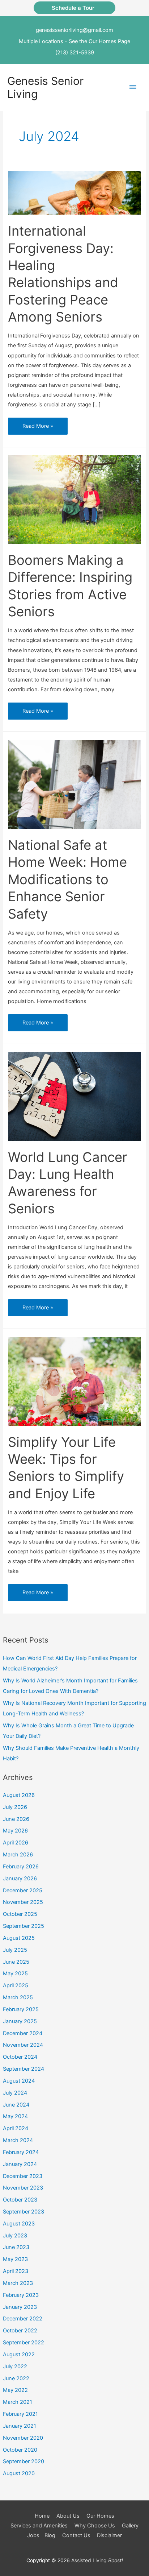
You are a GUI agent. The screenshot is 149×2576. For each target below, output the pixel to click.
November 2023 (23, 2188)
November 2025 (23, 1902)
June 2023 (16, 2247)
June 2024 (16, 2105)
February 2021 (20, 2414)
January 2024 (20, 2164)
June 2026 (16, 1819)
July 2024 (15, 2093)
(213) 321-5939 (75, 53)
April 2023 (16, 2271)
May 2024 (15, 2116)
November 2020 (23, 2438)
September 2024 (24, 2069)
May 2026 (15, 1831)
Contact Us (76, 2535)
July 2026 (15, 1807)
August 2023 (19, 2224)
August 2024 (19, 2081)
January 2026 (20, 1879)
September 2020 (24, 2461)
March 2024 (18, 2140)
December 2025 (23, 1890)
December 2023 (23, 2176)
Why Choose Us (95, 2526)
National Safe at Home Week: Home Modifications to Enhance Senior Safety (67, 879)
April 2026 (16, 1843)
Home (42, 2516)
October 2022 (20, 2331)
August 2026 (19, 1795)
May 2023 (15, 2259)
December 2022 (23, 2319)
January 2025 (20, 2021)
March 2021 (18, 2402)
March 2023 (18, 2283)
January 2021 (20, 2426)
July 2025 (15, 1950)
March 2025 (18, 1997)
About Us (68, 2516)
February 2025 (21, 2009)
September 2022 (24, 2343)
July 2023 (15, 2236)
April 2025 (16, 1985)
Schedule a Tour (74, 8)
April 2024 (16, 2128)
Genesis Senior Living (45, 87)
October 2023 (20, 2200)
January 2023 (20, 2307)
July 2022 (15, 2366)
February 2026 (21, 1867)
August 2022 (19, 2355)
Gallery (130, 2526)
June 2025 (16, 1962)
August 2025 (19, 1938)
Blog (50, 2535)
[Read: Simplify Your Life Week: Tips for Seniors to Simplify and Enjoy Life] (74, 1381)
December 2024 (23, 2033)
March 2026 (18, 1855)
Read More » (39, 428)
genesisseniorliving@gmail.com (74, 30)
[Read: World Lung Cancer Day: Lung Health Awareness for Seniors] (74, 1096)
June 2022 (16, 2378)
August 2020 (19, 2473)
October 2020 (20, 2450)
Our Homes (100, 2516)
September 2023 (24, 2212)
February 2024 (21, 2152)
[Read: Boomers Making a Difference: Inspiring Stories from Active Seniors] (74, 499)
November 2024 (23, 2045)
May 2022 (15, 2390)
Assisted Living (97, 2560)
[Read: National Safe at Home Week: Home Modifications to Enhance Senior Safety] (74, 784)
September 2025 (24, 1926)
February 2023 (21, 2295)
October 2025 (20, 1914)
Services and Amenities (39, 2526)
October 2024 (20, 2057)
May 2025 (15, 1974)
